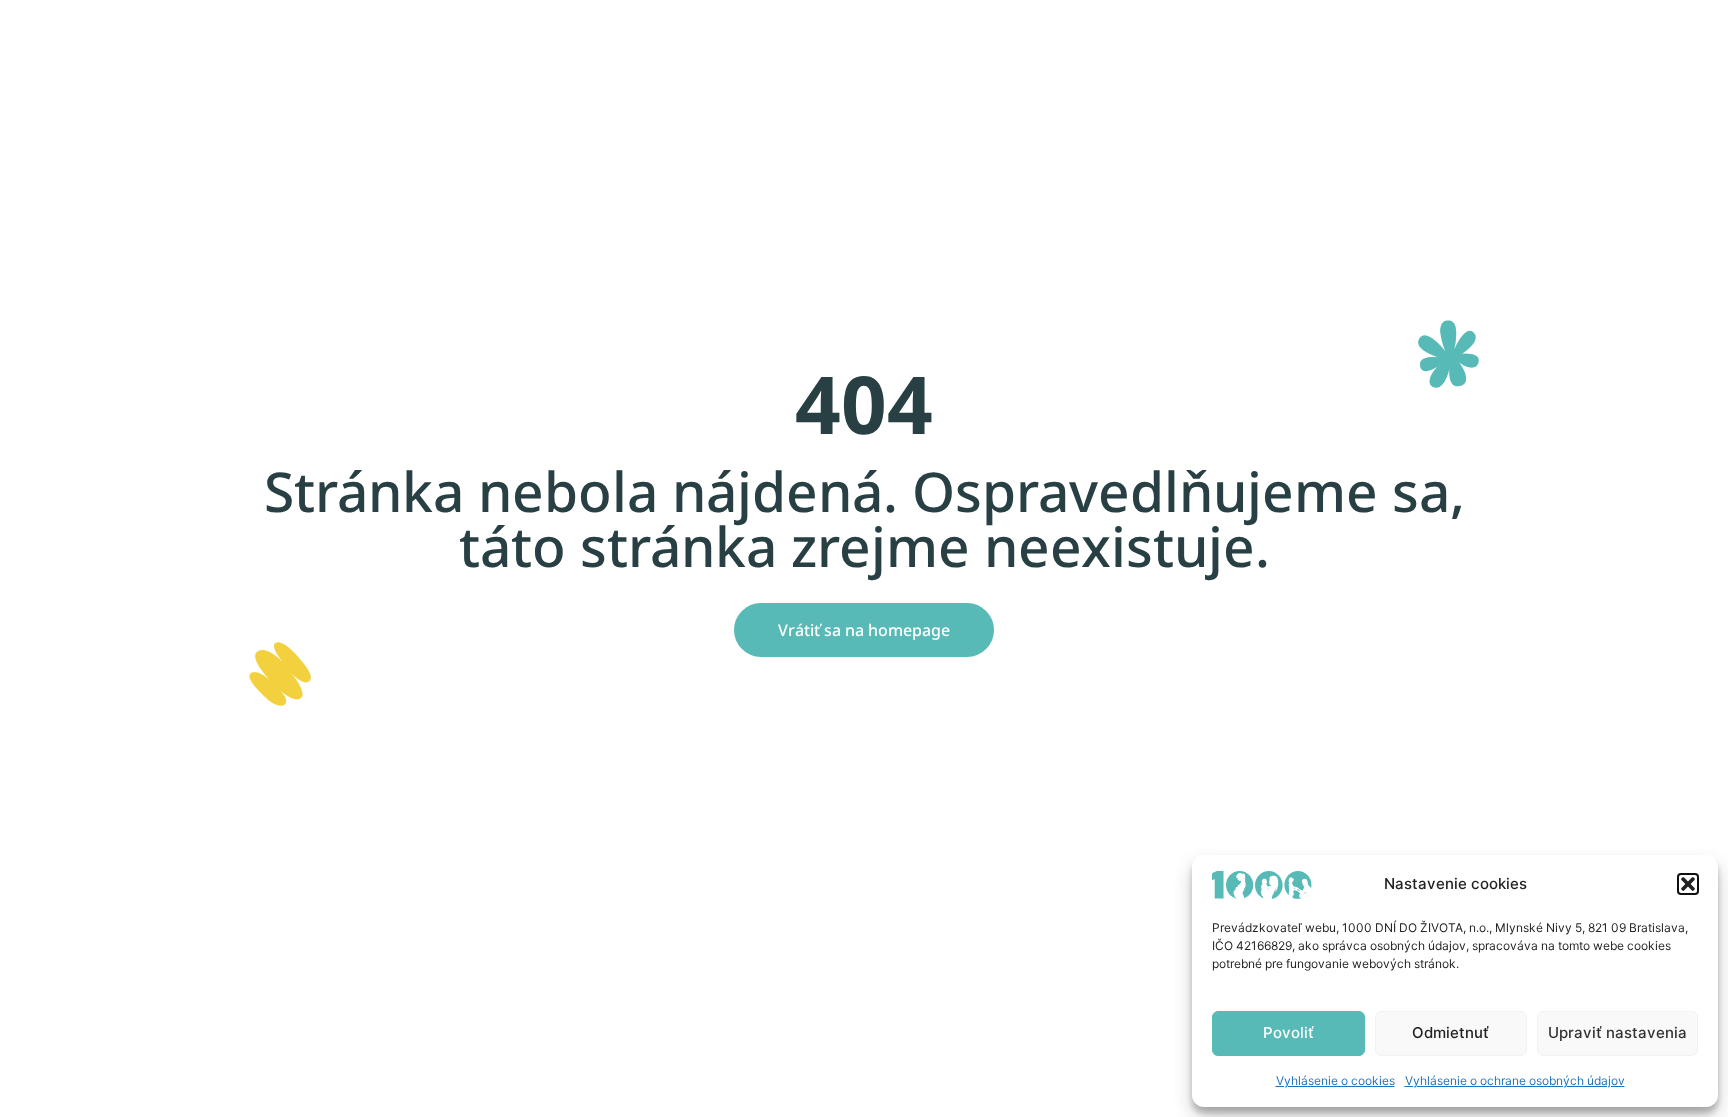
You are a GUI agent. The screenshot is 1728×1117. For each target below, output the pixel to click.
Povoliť (1288, 1032)
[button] (1688, 884)
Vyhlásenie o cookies (1335, 1080)
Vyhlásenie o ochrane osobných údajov (1515, 1080)
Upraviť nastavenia (1617, 1032)
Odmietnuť (1450, 1032)
